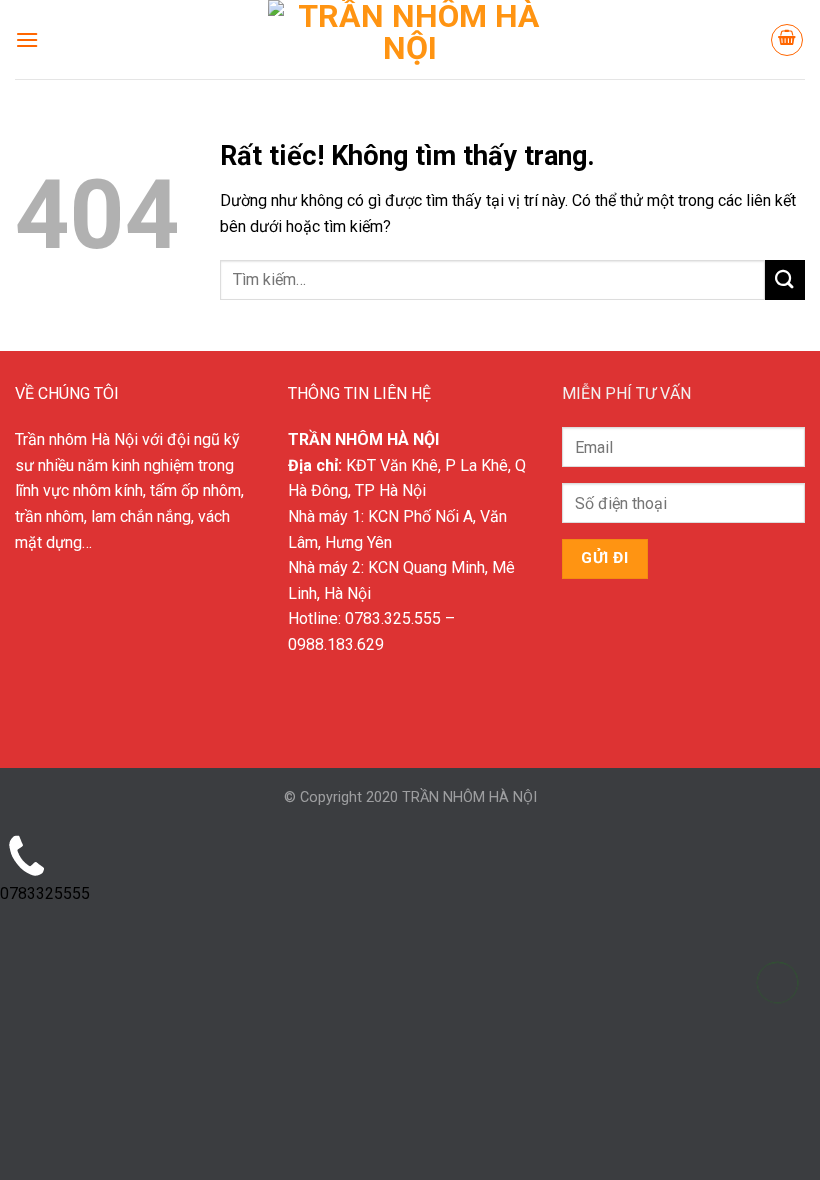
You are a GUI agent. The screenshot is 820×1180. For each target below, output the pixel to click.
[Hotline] (777, 982)
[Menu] (27, 39)
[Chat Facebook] (777, 1082)
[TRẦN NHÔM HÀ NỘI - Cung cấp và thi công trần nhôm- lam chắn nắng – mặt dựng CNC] (410, 39)
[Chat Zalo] (777, 1032)
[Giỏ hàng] (787, 40)
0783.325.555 (393, 618)
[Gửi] (785, 279)
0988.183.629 (336, 644)
